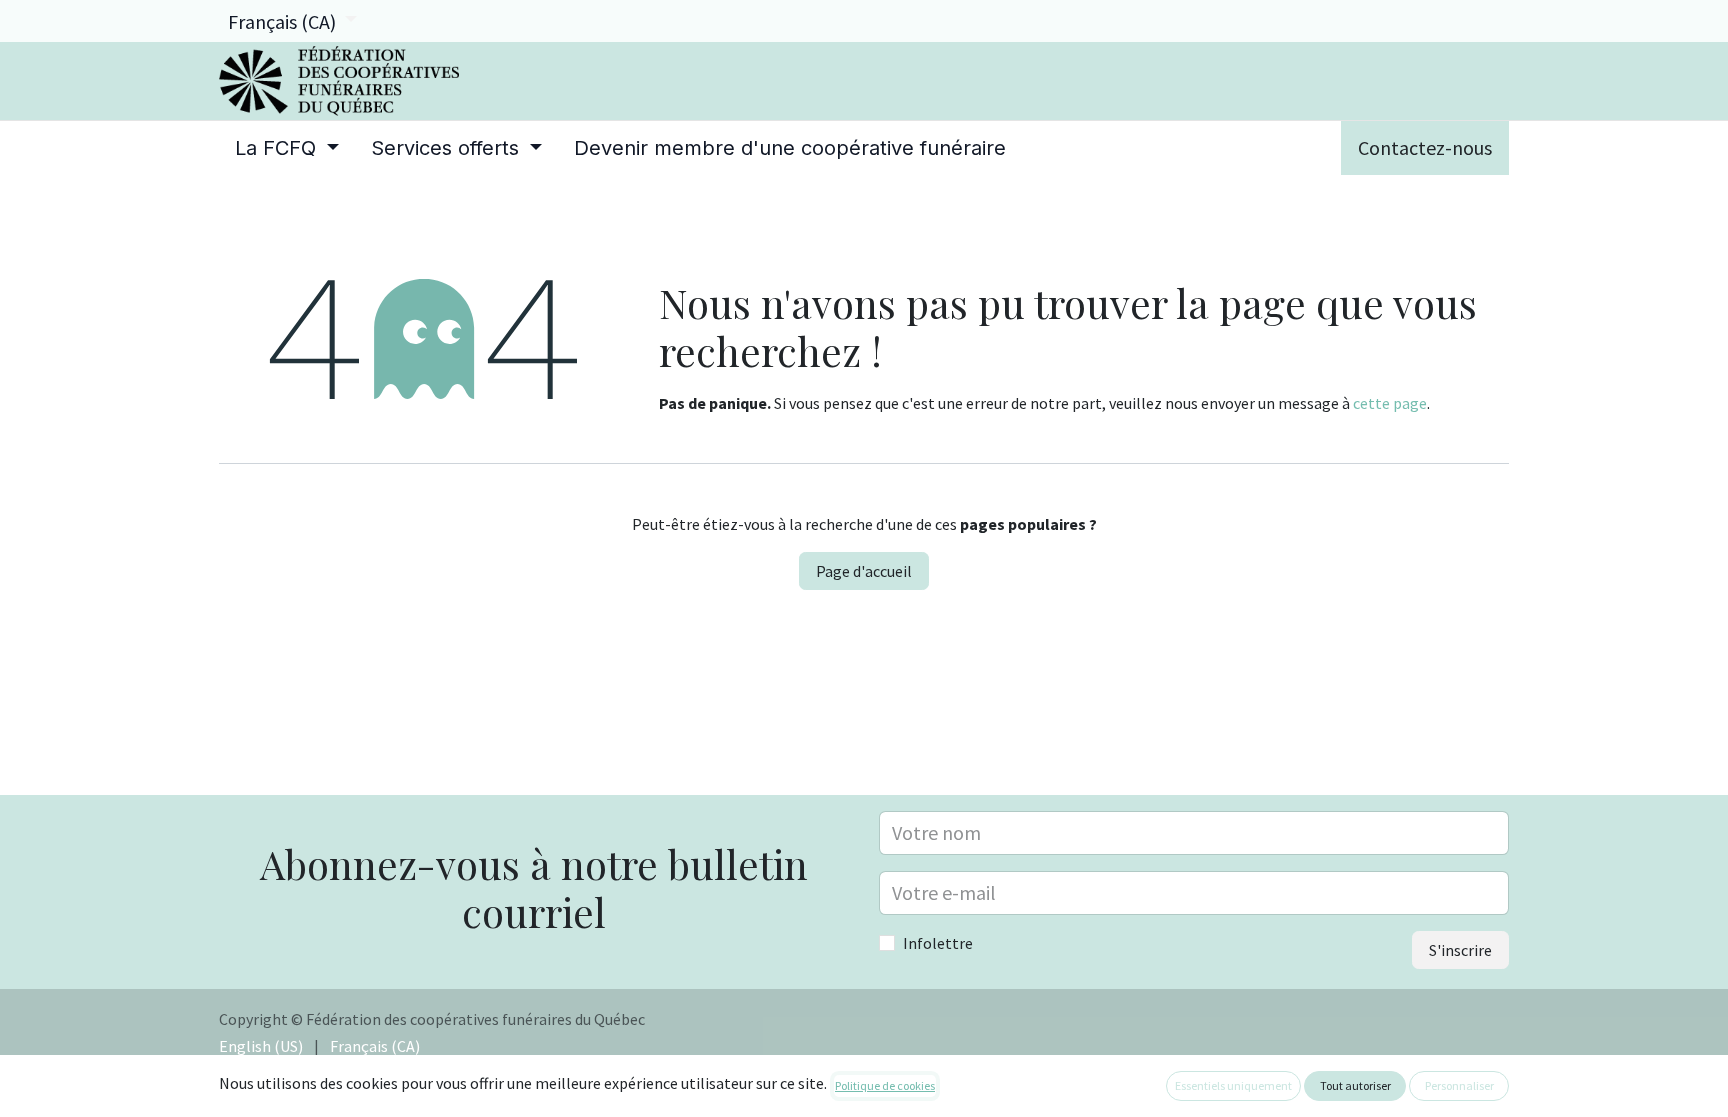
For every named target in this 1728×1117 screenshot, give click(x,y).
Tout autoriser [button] (1355, 1085)
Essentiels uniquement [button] (1233, 1085)
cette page (1390, 403)
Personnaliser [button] (1459, 1085)
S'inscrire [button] (1460, 950)
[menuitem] (287, 148)
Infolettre (938, 943)
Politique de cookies (885, 1085)
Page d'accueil (864, 571)
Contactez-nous (1425, 147)
